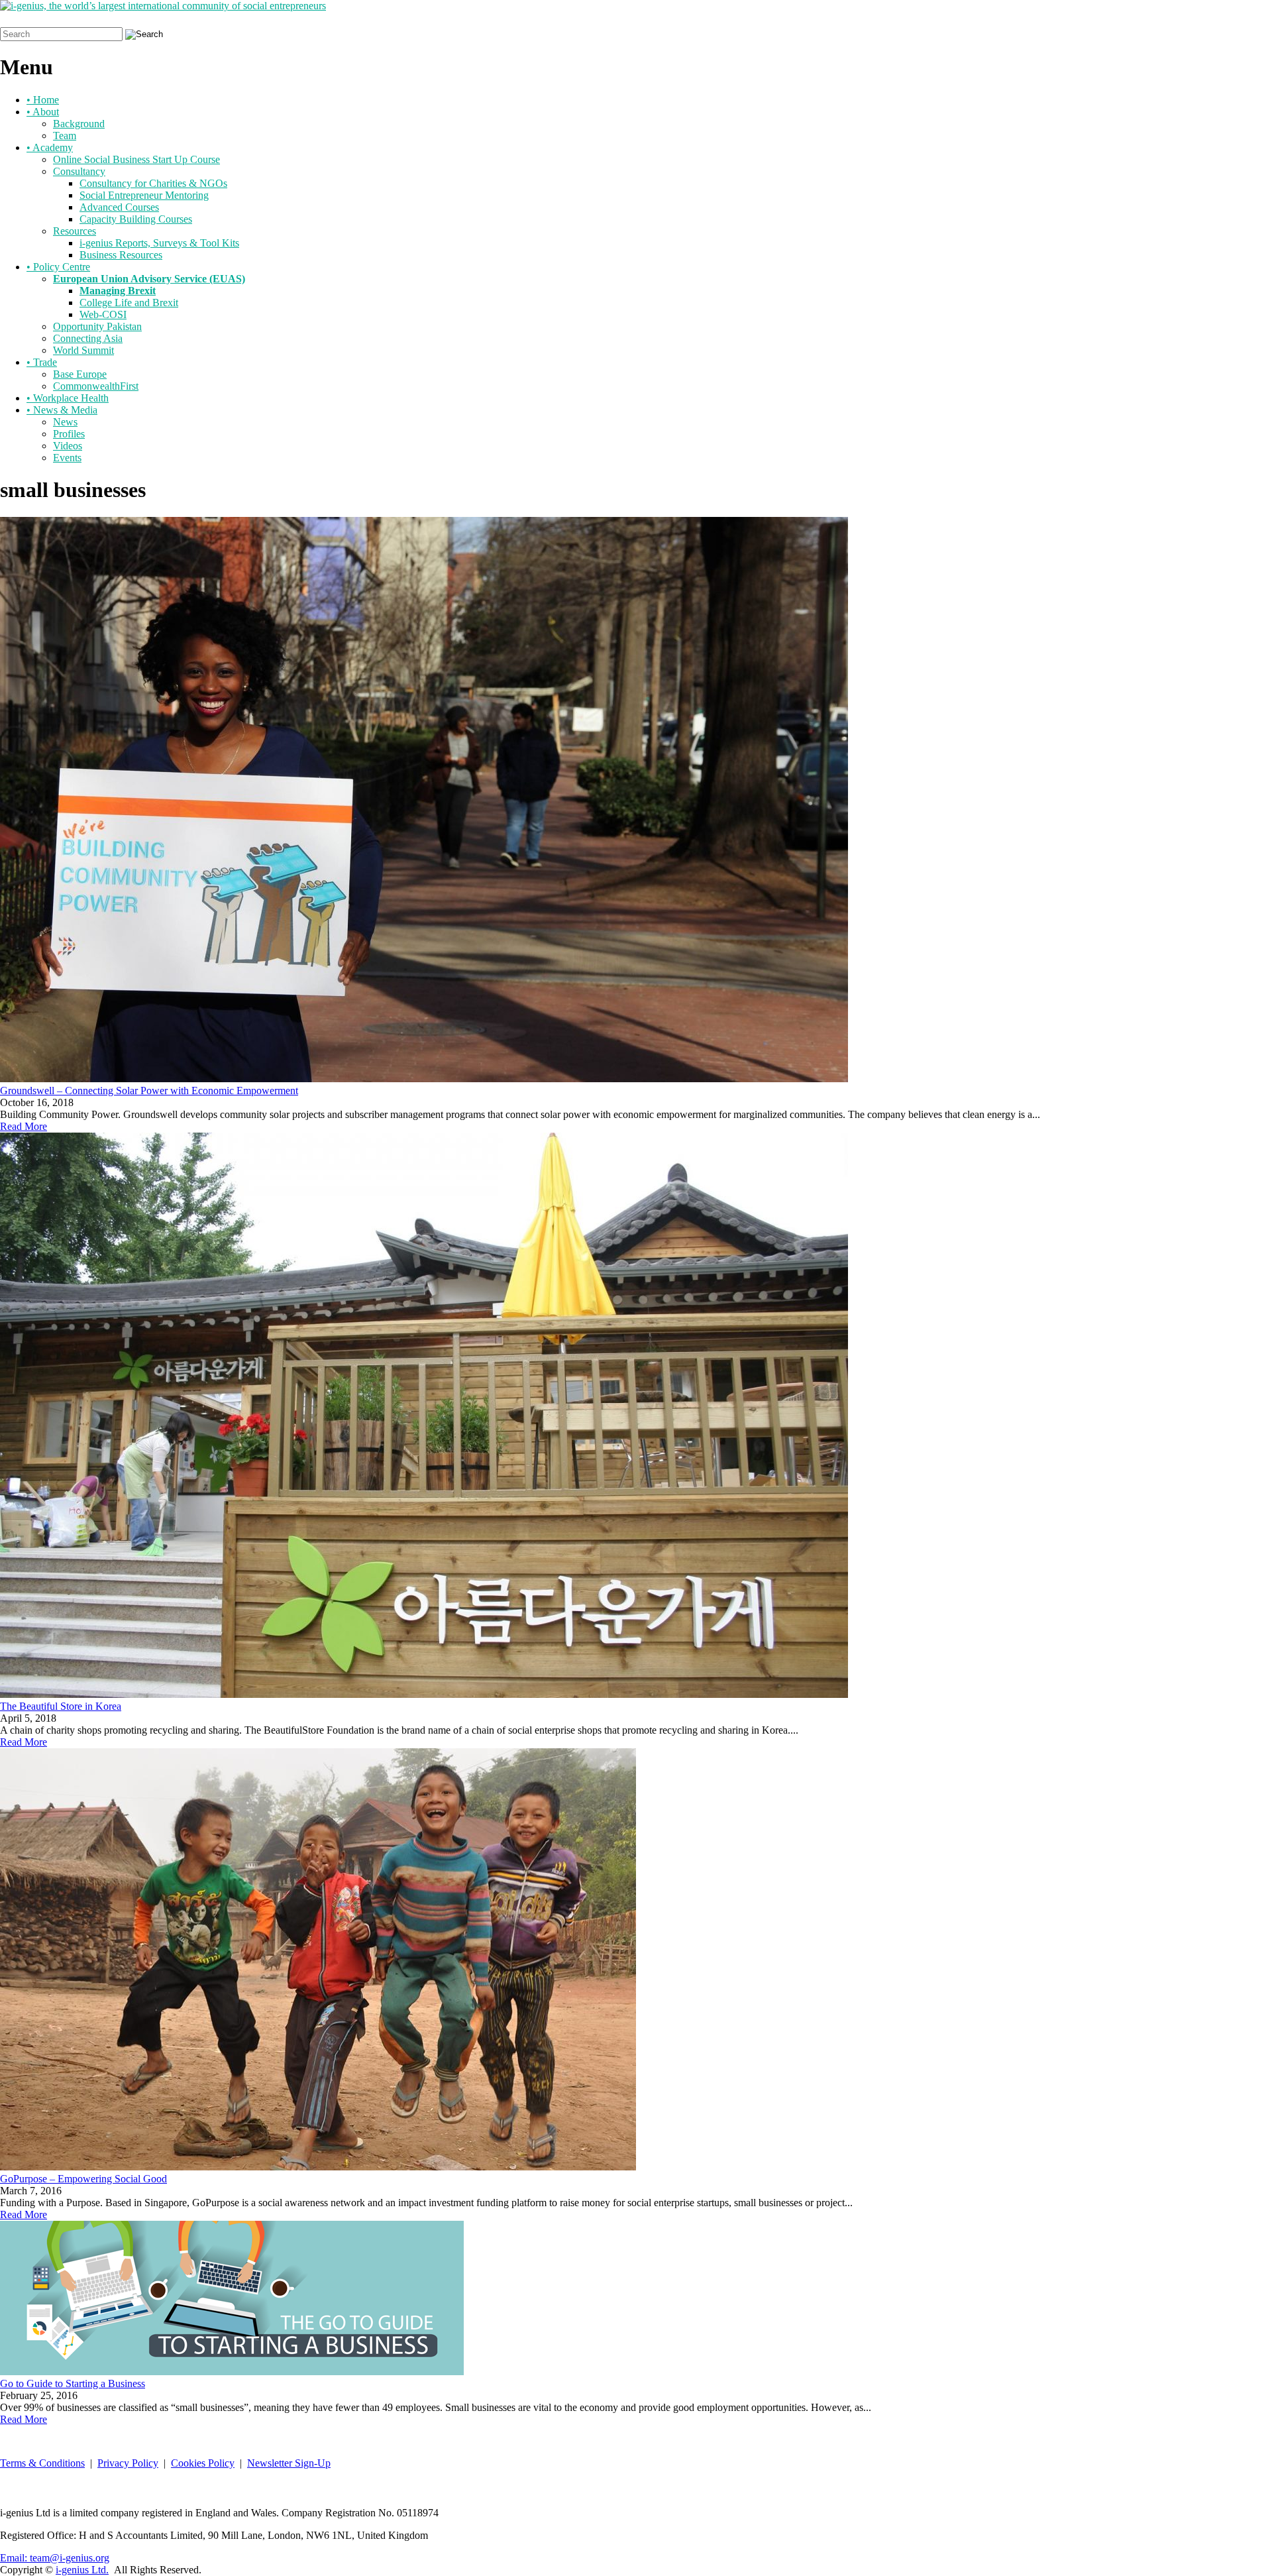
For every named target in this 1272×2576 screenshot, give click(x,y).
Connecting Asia (88, 338)
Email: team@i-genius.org (55, 2558)
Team (65, 136)
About (43, 112)
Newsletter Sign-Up (289, 2463)
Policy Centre (58, 267)
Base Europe (80, 374)
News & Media (62, 410)
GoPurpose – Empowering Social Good (83, 2179)
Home (43, 100)
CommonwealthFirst (96, 386)
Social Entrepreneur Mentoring (144, 195)
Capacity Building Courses (136, 219)
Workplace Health (68, 398)
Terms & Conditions (42, 2463)
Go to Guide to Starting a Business (73, 2383)
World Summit (83, 350)
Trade (42, 362)
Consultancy (79, 171)
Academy (50, 147)
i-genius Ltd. (82, 2570)
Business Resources (121, 255)
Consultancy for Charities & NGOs (153, 183)
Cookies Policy (203, 2463)
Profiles (69, 434)
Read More (24, 1126)
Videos (68, 446)
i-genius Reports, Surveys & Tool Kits (159, 243)
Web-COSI (103, 314)
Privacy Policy (128, 2463)
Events (67, 458)
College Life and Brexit (129, 303)
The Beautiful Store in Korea (61, 1706)
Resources (75, 231)
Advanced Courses (119, 207)
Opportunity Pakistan (97, 326)
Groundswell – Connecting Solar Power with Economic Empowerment (149, 1091)
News (65, 422)
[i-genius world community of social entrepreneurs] (163, 6)
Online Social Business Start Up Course (136, 159)
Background (79, 124)
